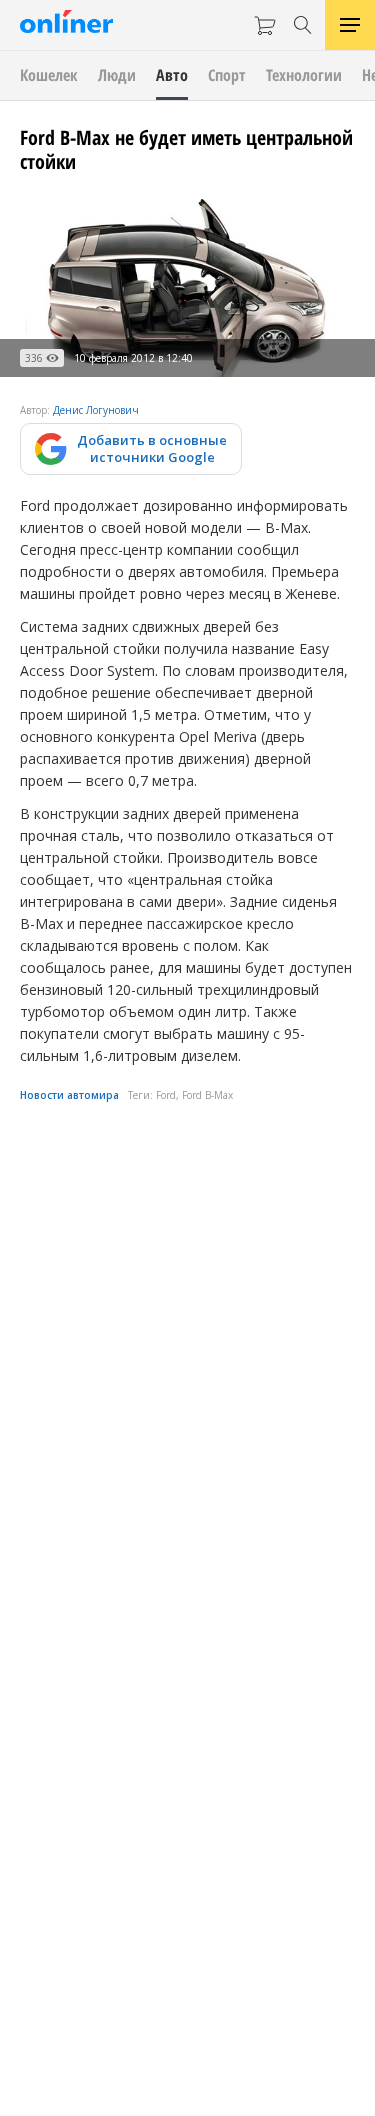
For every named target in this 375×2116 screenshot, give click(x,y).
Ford (166, 1095)
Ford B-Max (207, 1095)
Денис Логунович (96, 410)
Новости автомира (69, 1095)
